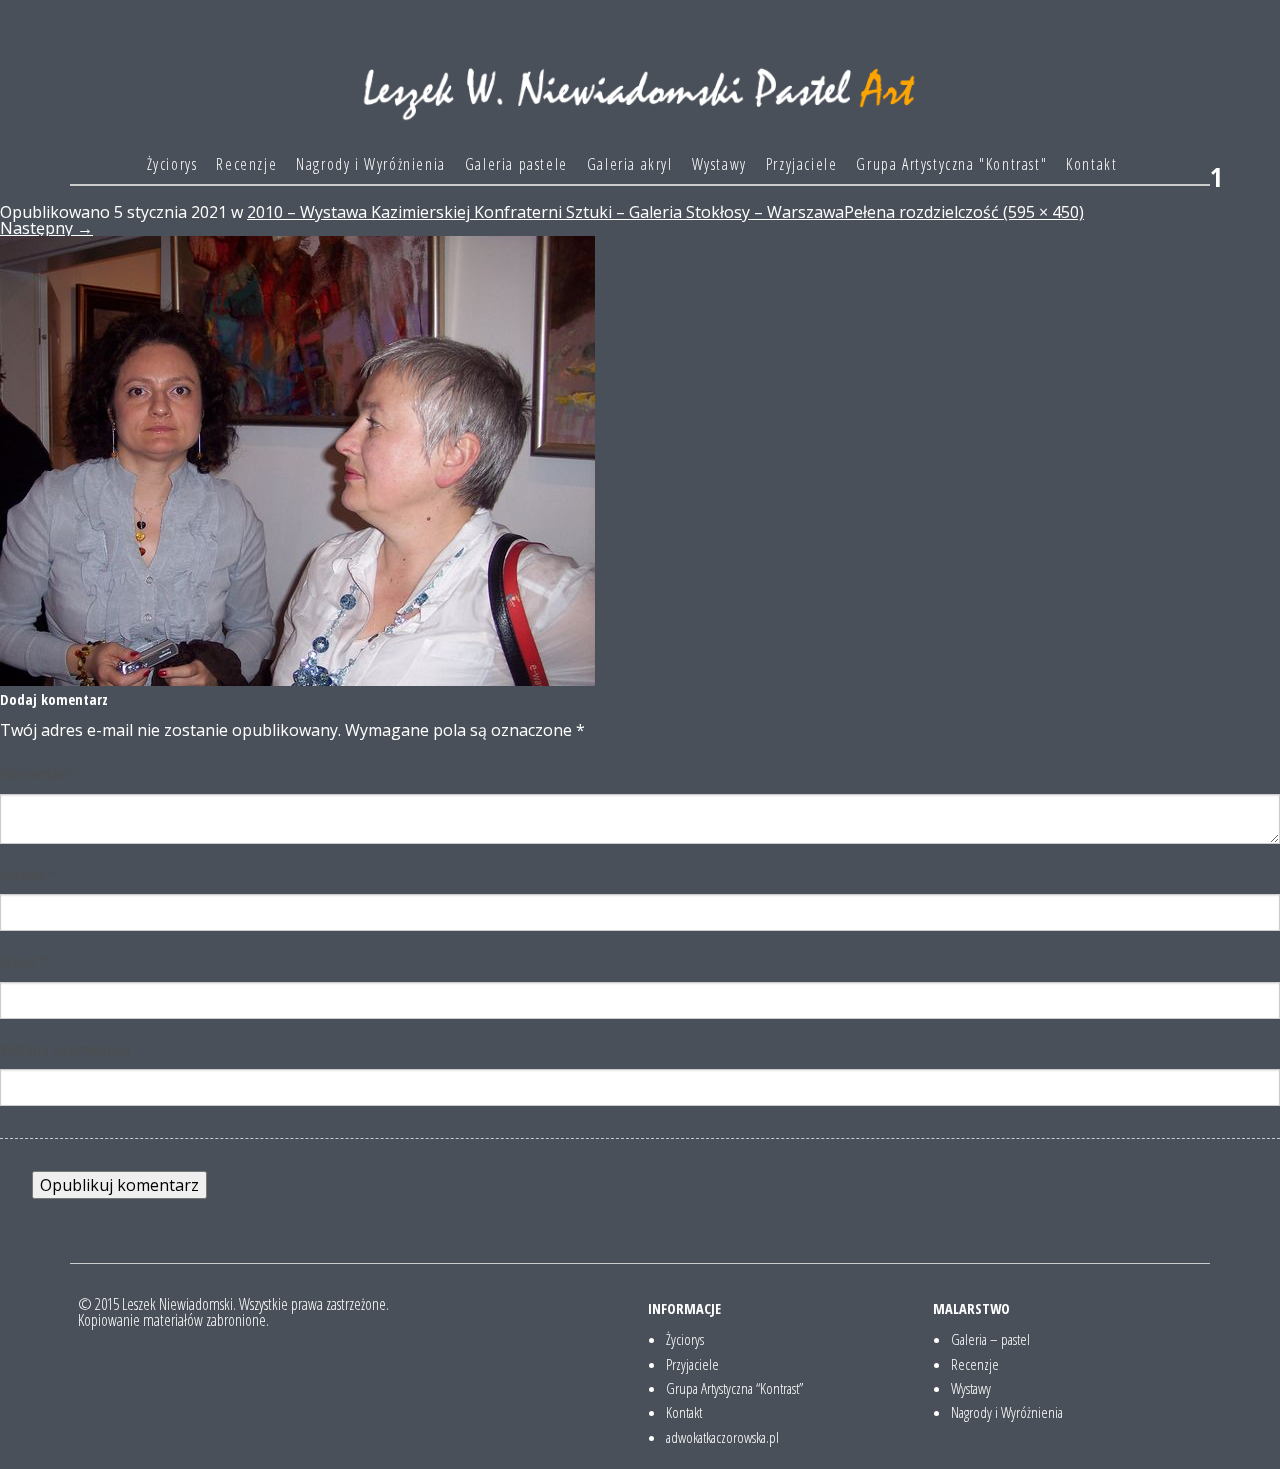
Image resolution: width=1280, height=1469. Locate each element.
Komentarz (36, 773)
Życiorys (172, 164)
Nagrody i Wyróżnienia (371, 164)
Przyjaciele (802, 164)
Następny (46, 228)
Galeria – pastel (990, 1339)
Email (23, 961)
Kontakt (1091, 164)
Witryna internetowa (65, 1049)
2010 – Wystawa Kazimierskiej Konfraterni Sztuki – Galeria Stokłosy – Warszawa (545, 212)
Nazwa (28, 874)
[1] (297, 460)
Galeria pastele (516, 164)
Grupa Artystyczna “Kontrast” (734, 1388)
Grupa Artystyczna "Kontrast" (951, 164)
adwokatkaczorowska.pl (722, 1437)
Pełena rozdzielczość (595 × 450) (964, 212)
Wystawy (719, 164)
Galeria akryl (630, 164)
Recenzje (246, 164)
